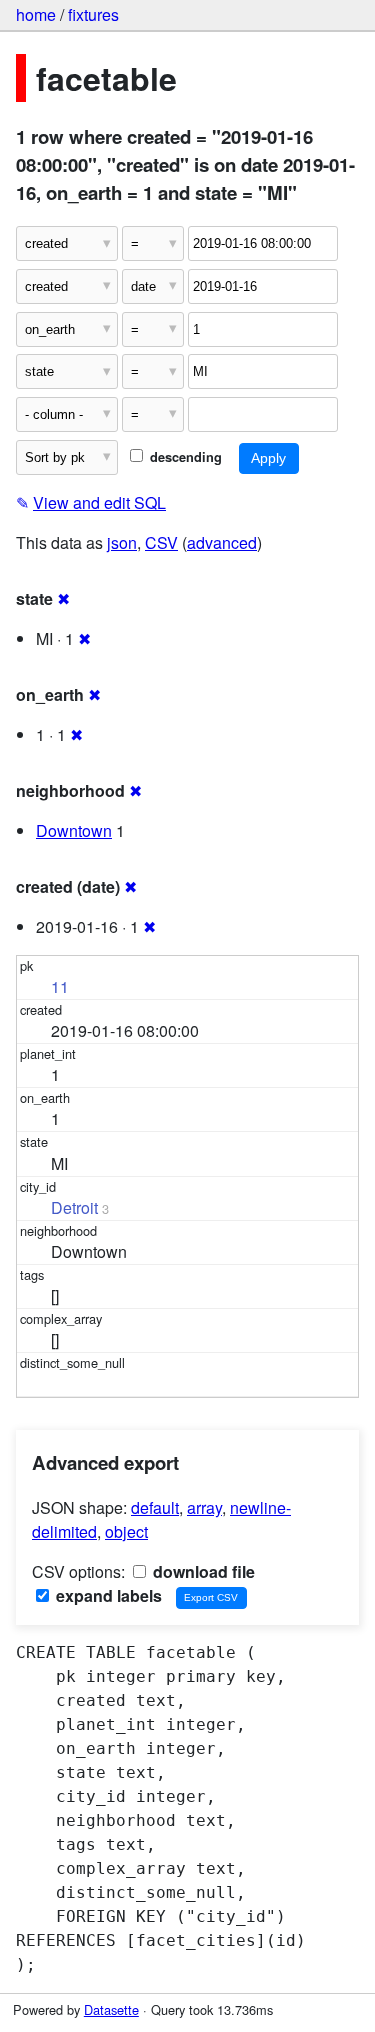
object (126, 1531)
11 (60, 986)
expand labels (107, 1595)
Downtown (74, 830)
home (36, 14)
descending (184, 457)
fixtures (93, 14)
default (155, 1507)
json (122, 542)
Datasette (111, 2009)
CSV (161, 542)
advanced (222, 542)
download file (202, 1571)
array (204, 1507)
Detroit (74, 1207)
